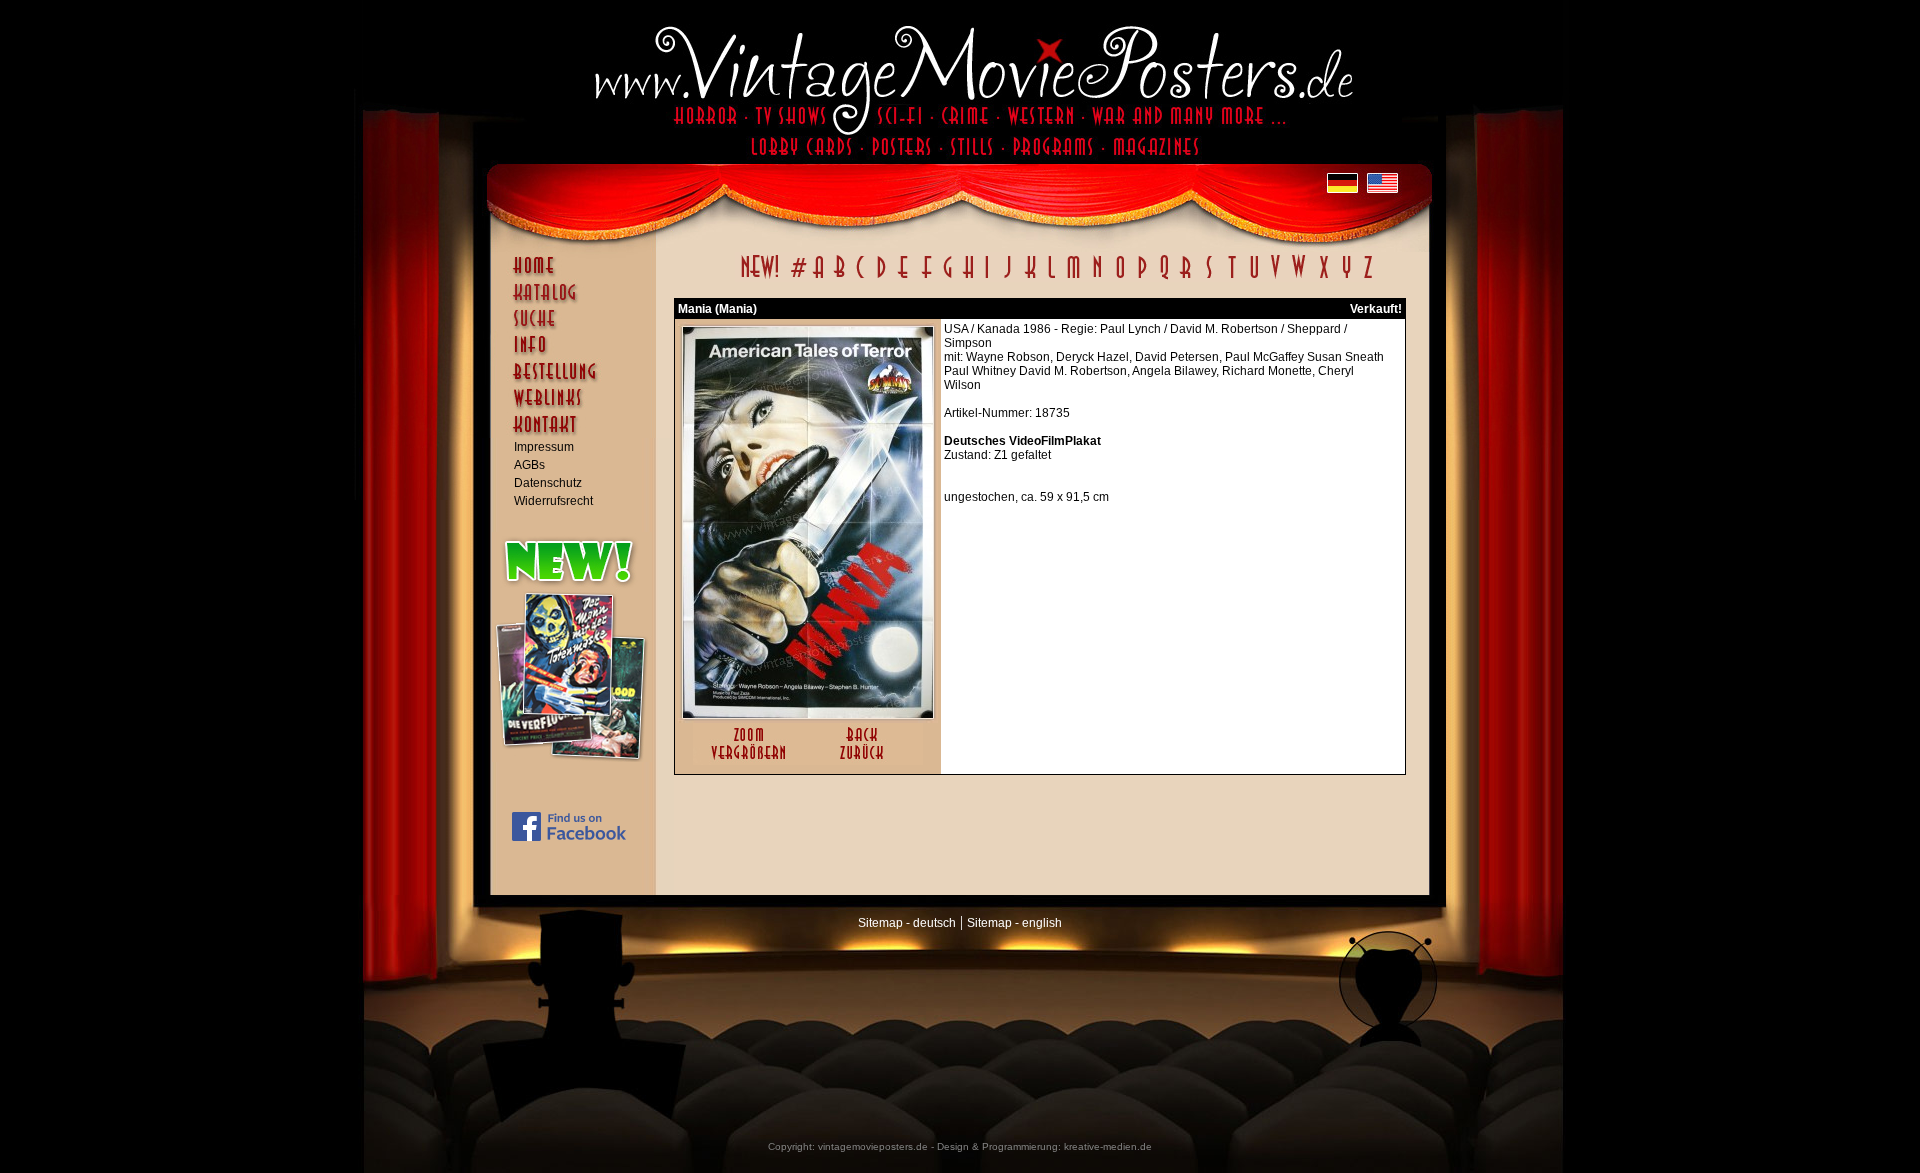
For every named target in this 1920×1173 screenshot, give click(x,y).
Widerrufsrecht (553, 501)
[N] (1097, 278)
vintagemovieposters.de (873, 1146)
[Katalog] (578, 301)
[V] (1274, 278)
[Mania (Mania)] (808, 714)
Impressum (544, 447)
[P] (1142, 278)
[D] (881, 278)
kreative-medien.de (1108, 1146)
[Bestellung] (578, 381)
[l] (1051, 278)
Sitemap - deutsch (907, 923)
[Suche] (578, 327)
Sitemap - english (1014, 923)
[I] (987, 278)
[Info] (578, 354)
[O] (1120, 278)
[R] (1186, 278)
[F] (926, 278)
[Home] (578, 275)
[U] (1253, 278)
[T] (1231, 278)
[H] (968, 278)
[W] (1298, 278)
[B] (839, 278)
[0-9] (797, 278)
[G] (947, 278)
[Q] (1164, 278)
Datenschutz (548, 483)
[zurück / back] (865, 761)
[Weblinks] (578, 408)
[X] (1323, 278)
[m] (1073, 278)
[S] (1208, 278)
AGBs (529, 465)
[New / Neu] (760, 278)
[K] (1030, 278)
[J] (1007, 278)
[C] (860, 278)
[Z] (1367, 278)
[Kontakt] (578, 434)
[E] (904, 278)
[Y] (1346, 278)
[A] (818, 278)
